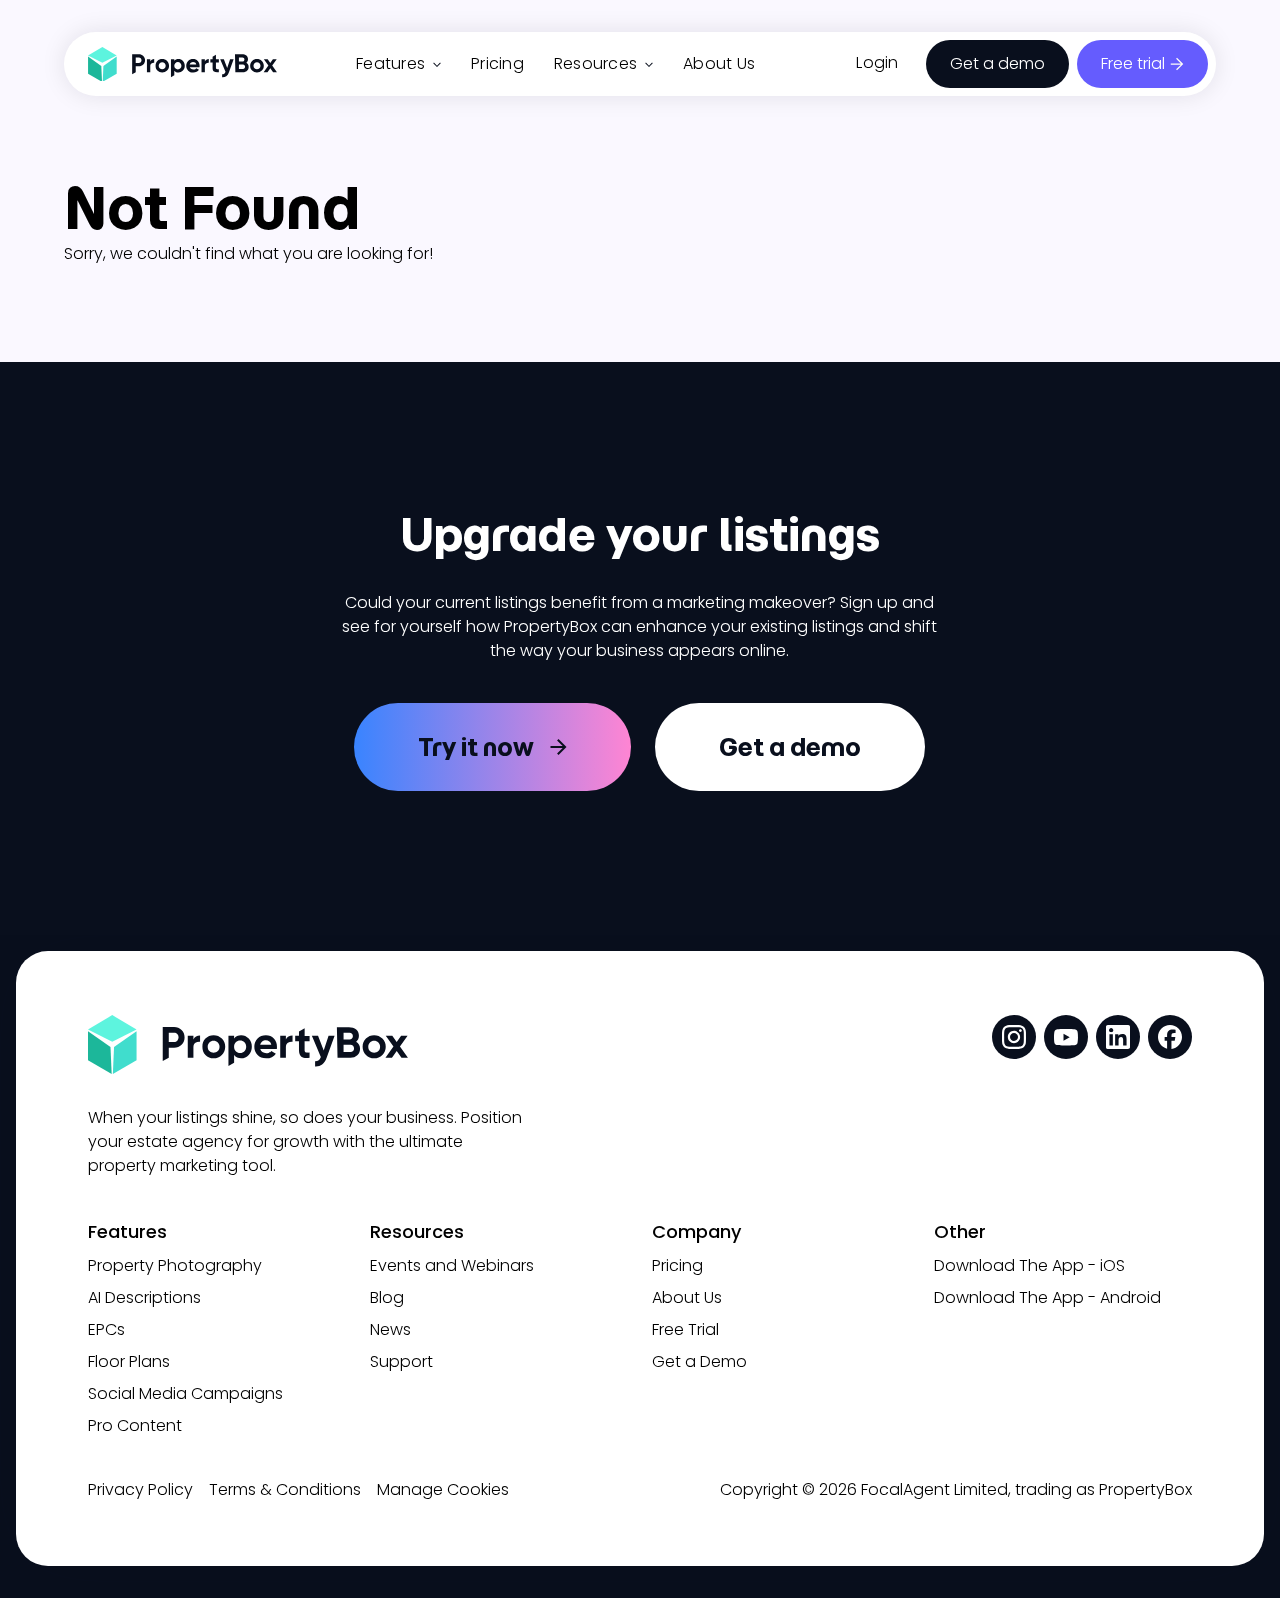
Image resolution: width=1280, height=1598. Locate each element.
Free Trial (685, 1329)
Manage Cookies (443, 1489)
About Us (719, 63)
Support (401, 1361)
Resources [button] (595, 63)
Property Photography (175, 1265)
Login (877, 62)
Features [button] (390, 63)
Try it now (476, 747)
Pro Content (135, 1425)
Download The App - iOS (1029, 1265)
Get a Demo (699, 1361)
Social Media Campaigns (185, 1393)
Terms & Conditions (285, 1489)
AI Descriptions (144, 1297)
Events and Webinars (452, 1265)
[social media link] (1014, 1037)
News (390, 1329)
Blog (387, 1297)
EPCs (106, 1329)
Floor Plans (129, 1361)
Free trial (1133, 63)
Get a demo (997, 63)
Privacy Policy (140, 1489)
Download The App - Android (1047, 1297)
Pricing (497, 63)
